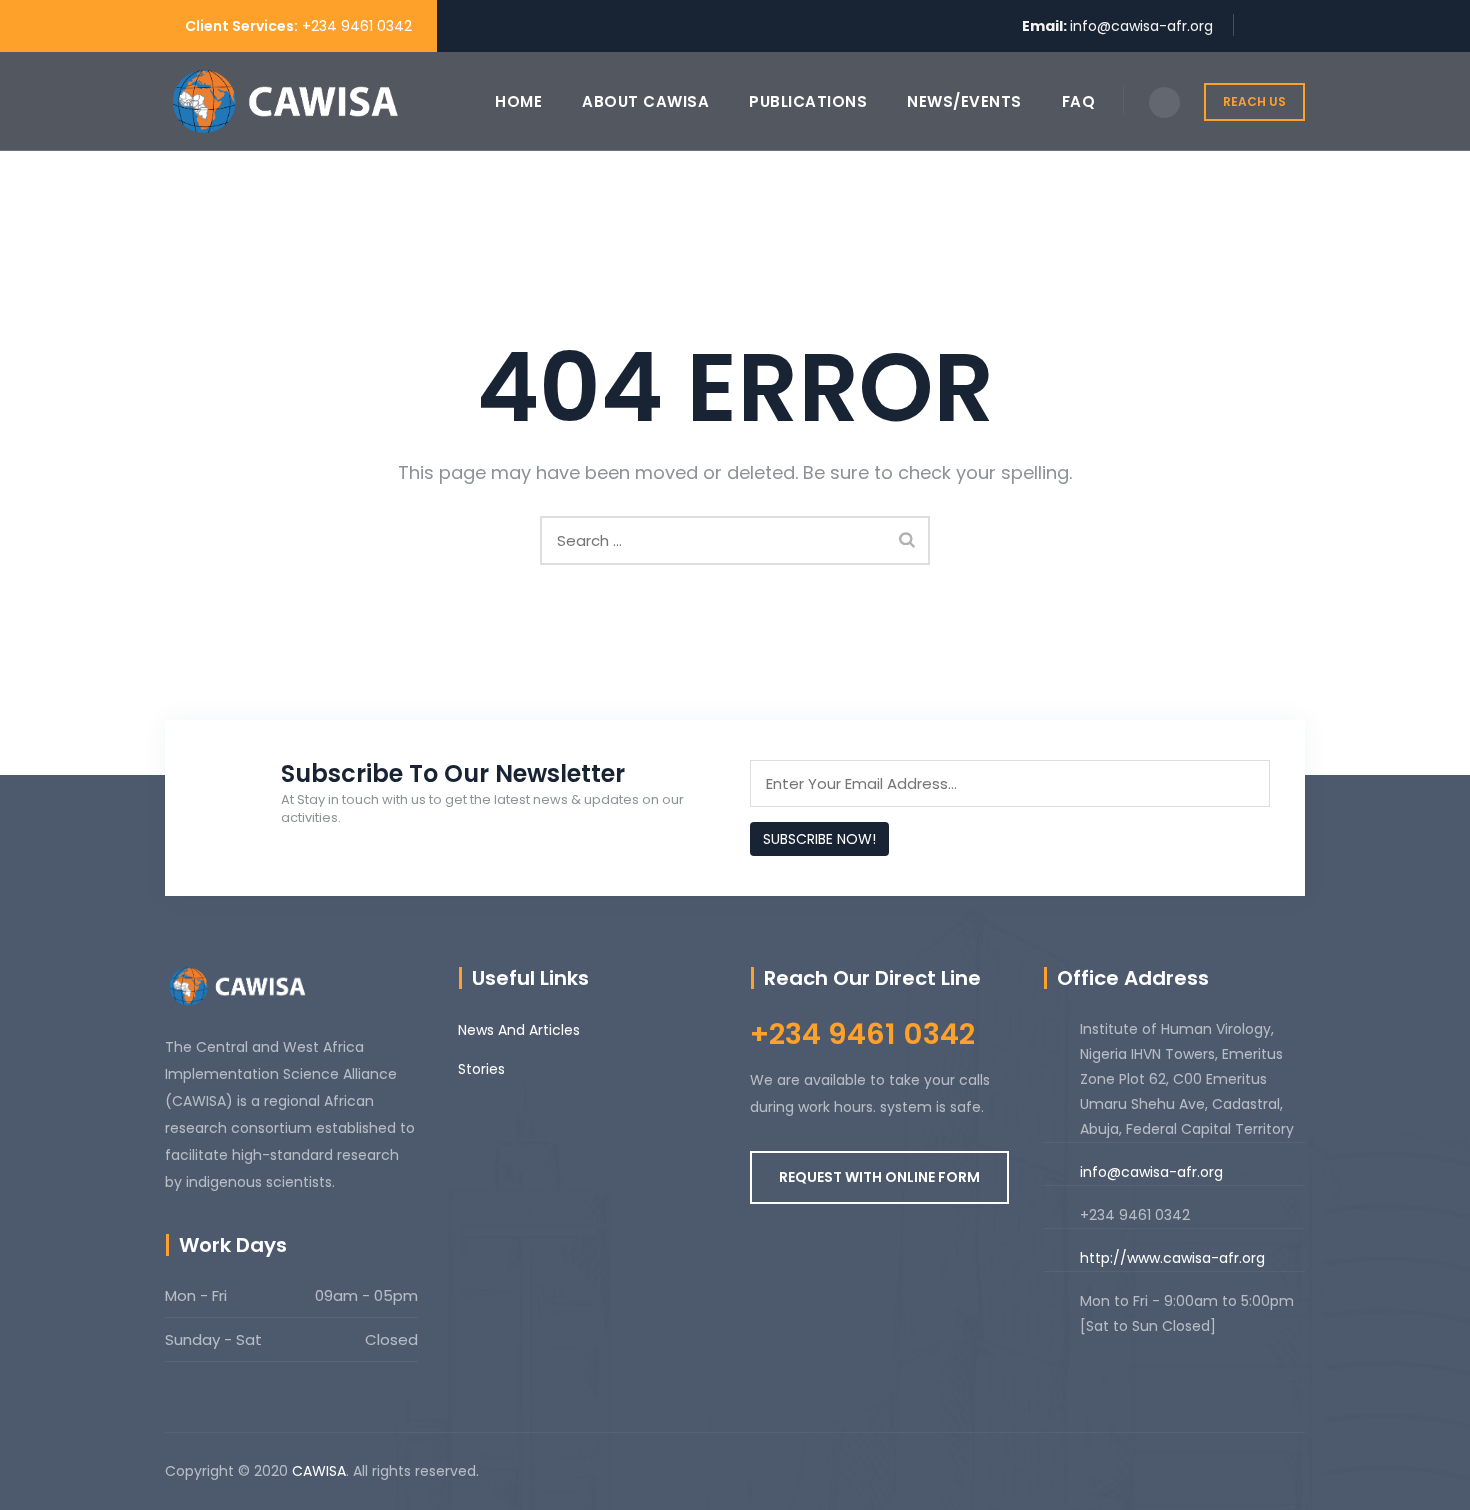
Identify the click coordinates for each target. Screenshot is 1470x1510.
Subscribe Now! (819, 839)
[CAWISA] (284, 101)
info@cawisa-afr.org (1141, 26)
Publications (808, 101)
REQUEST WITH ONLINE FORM (879, 1177)
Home (518, 101)
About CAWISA (645, 101)
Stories (481, 1069)
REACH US (1254, 101)
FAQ (1079, 101)
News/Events (964, 101)
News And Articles (519, 1030)
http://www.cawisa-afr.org (1172, 1258)
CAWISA (319, 1471)
